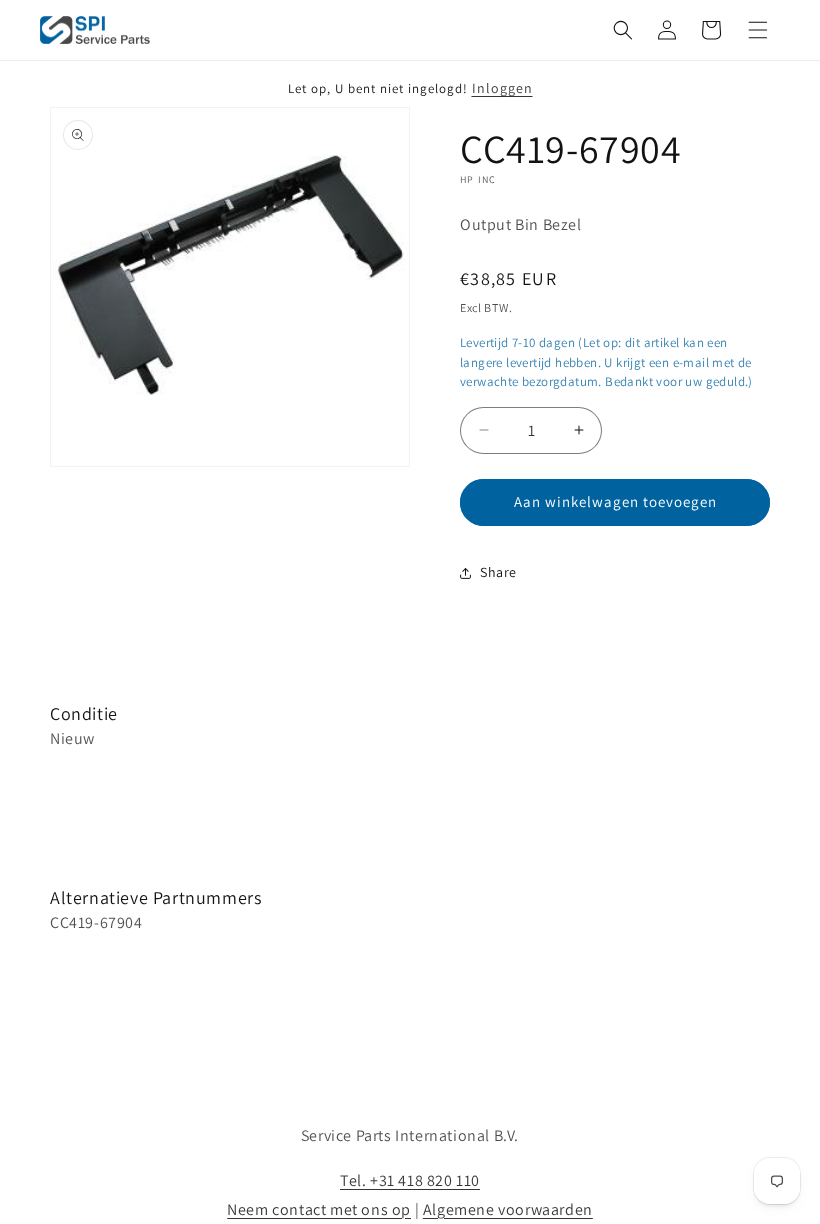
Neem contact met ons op (319, 1209)
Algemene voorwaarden (508, 1209)
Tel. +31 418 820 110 (410, 1180)
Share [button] (498, 572)
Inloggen (502, 88)
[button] (623, 30)
